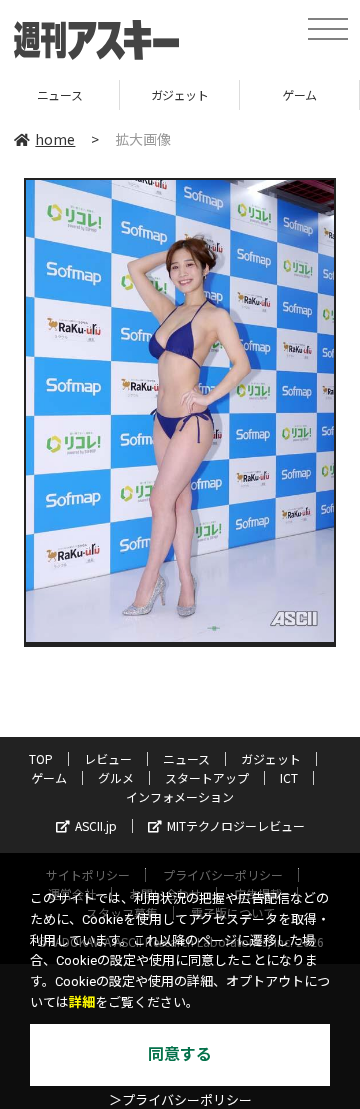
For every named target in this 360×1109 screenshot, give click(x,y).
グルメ (116, 777)
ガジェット (118, 94)
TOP (41, 758)
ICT (289, 777)
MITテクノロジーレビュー (236, 825)
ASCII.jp (96, 825)
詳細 (82, 1002)
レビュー (108, 758)
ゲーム (238, 94)
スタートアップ (207, 777)
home (55, 139)
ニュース (186, 758)
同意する (180, 1054)
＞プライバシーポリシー (180, 1100)
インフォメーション (180, 796)
